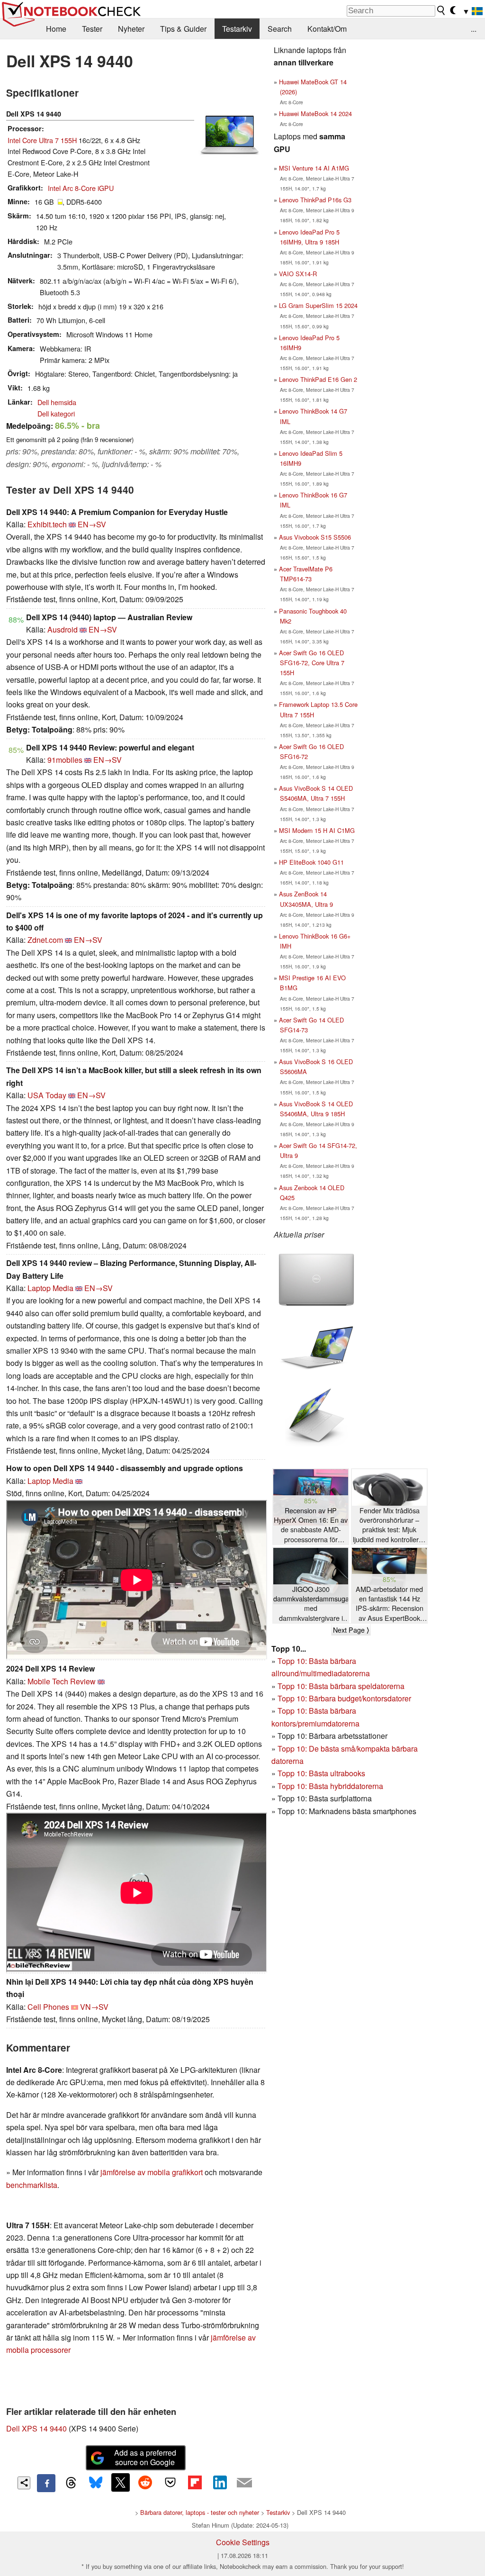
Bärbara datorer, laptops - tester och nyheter (200, 2512)
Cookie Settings (243, 2542)
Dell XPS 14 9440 (36, 2428)
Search (280, 29)
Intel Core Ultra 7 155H (42, 140)
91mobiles (65, 760)
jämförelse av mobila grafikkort (152, 2172)
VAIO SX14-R (298, 274)
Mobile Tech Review (62, 1681)
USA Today (47, 1095)
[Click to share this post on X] (120, 2482)
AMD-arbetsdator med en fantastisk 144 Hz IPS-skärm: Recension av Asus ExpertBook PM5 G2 (390, 1604)
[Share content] (24, 2483)
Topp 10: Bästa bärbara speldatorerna (341, 1686)
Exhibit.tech (47, 524)
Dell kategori (56, 413)
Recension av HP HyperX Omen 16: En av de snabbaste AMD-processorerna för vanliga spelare (311, 1525)
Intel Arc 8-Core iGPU (81, 188)
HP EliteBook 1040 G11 (311, 862)
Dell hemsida (57, 402)
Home (56, 29)
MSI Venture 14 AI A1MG (314, 168)
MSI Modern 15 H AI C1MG (317, 830)
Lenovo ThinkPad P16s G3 (315, 200)
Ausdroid (63, 629)
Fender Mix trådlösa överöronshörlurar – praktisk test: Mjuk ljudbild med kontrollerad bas (390, 1525)
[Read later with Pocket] (170, 2482)
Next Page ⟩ (351, 1630)
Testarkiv (237, 29)
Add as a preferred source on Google (145, 2458)
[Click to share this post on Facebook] (46, 2483)
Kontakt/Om (327, 29)
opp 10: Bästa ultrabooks (323, 1773)
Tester (92, 29)
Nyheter (131, 29)
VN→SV (94, 2007)
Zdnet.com (45, 940)
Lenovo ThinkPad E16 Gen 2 (318, 379)
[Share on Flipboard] (195, 2482)
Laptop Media (50, 1288)
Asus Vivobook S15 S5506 (315, 537)
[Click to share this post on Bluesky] (96, 2483)
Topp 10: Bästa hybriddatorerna (330, 1786)
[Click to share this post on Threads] (71, 2483)
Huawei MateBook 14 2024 (315, 113)
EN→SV (92, 524)
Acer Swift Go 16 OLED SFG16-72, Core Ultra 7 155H (312, 663)
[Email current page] (244, 2483)
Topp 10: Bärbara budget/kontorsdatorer (344, 1698)
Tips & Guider (183, 29)
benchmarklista (32, 2185)
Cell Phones (48, 2007)
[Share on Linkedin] (220, 2482)
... (474, 29)
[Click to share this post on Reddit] (145, 2482)
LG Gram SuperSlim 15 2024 (318, 305)
